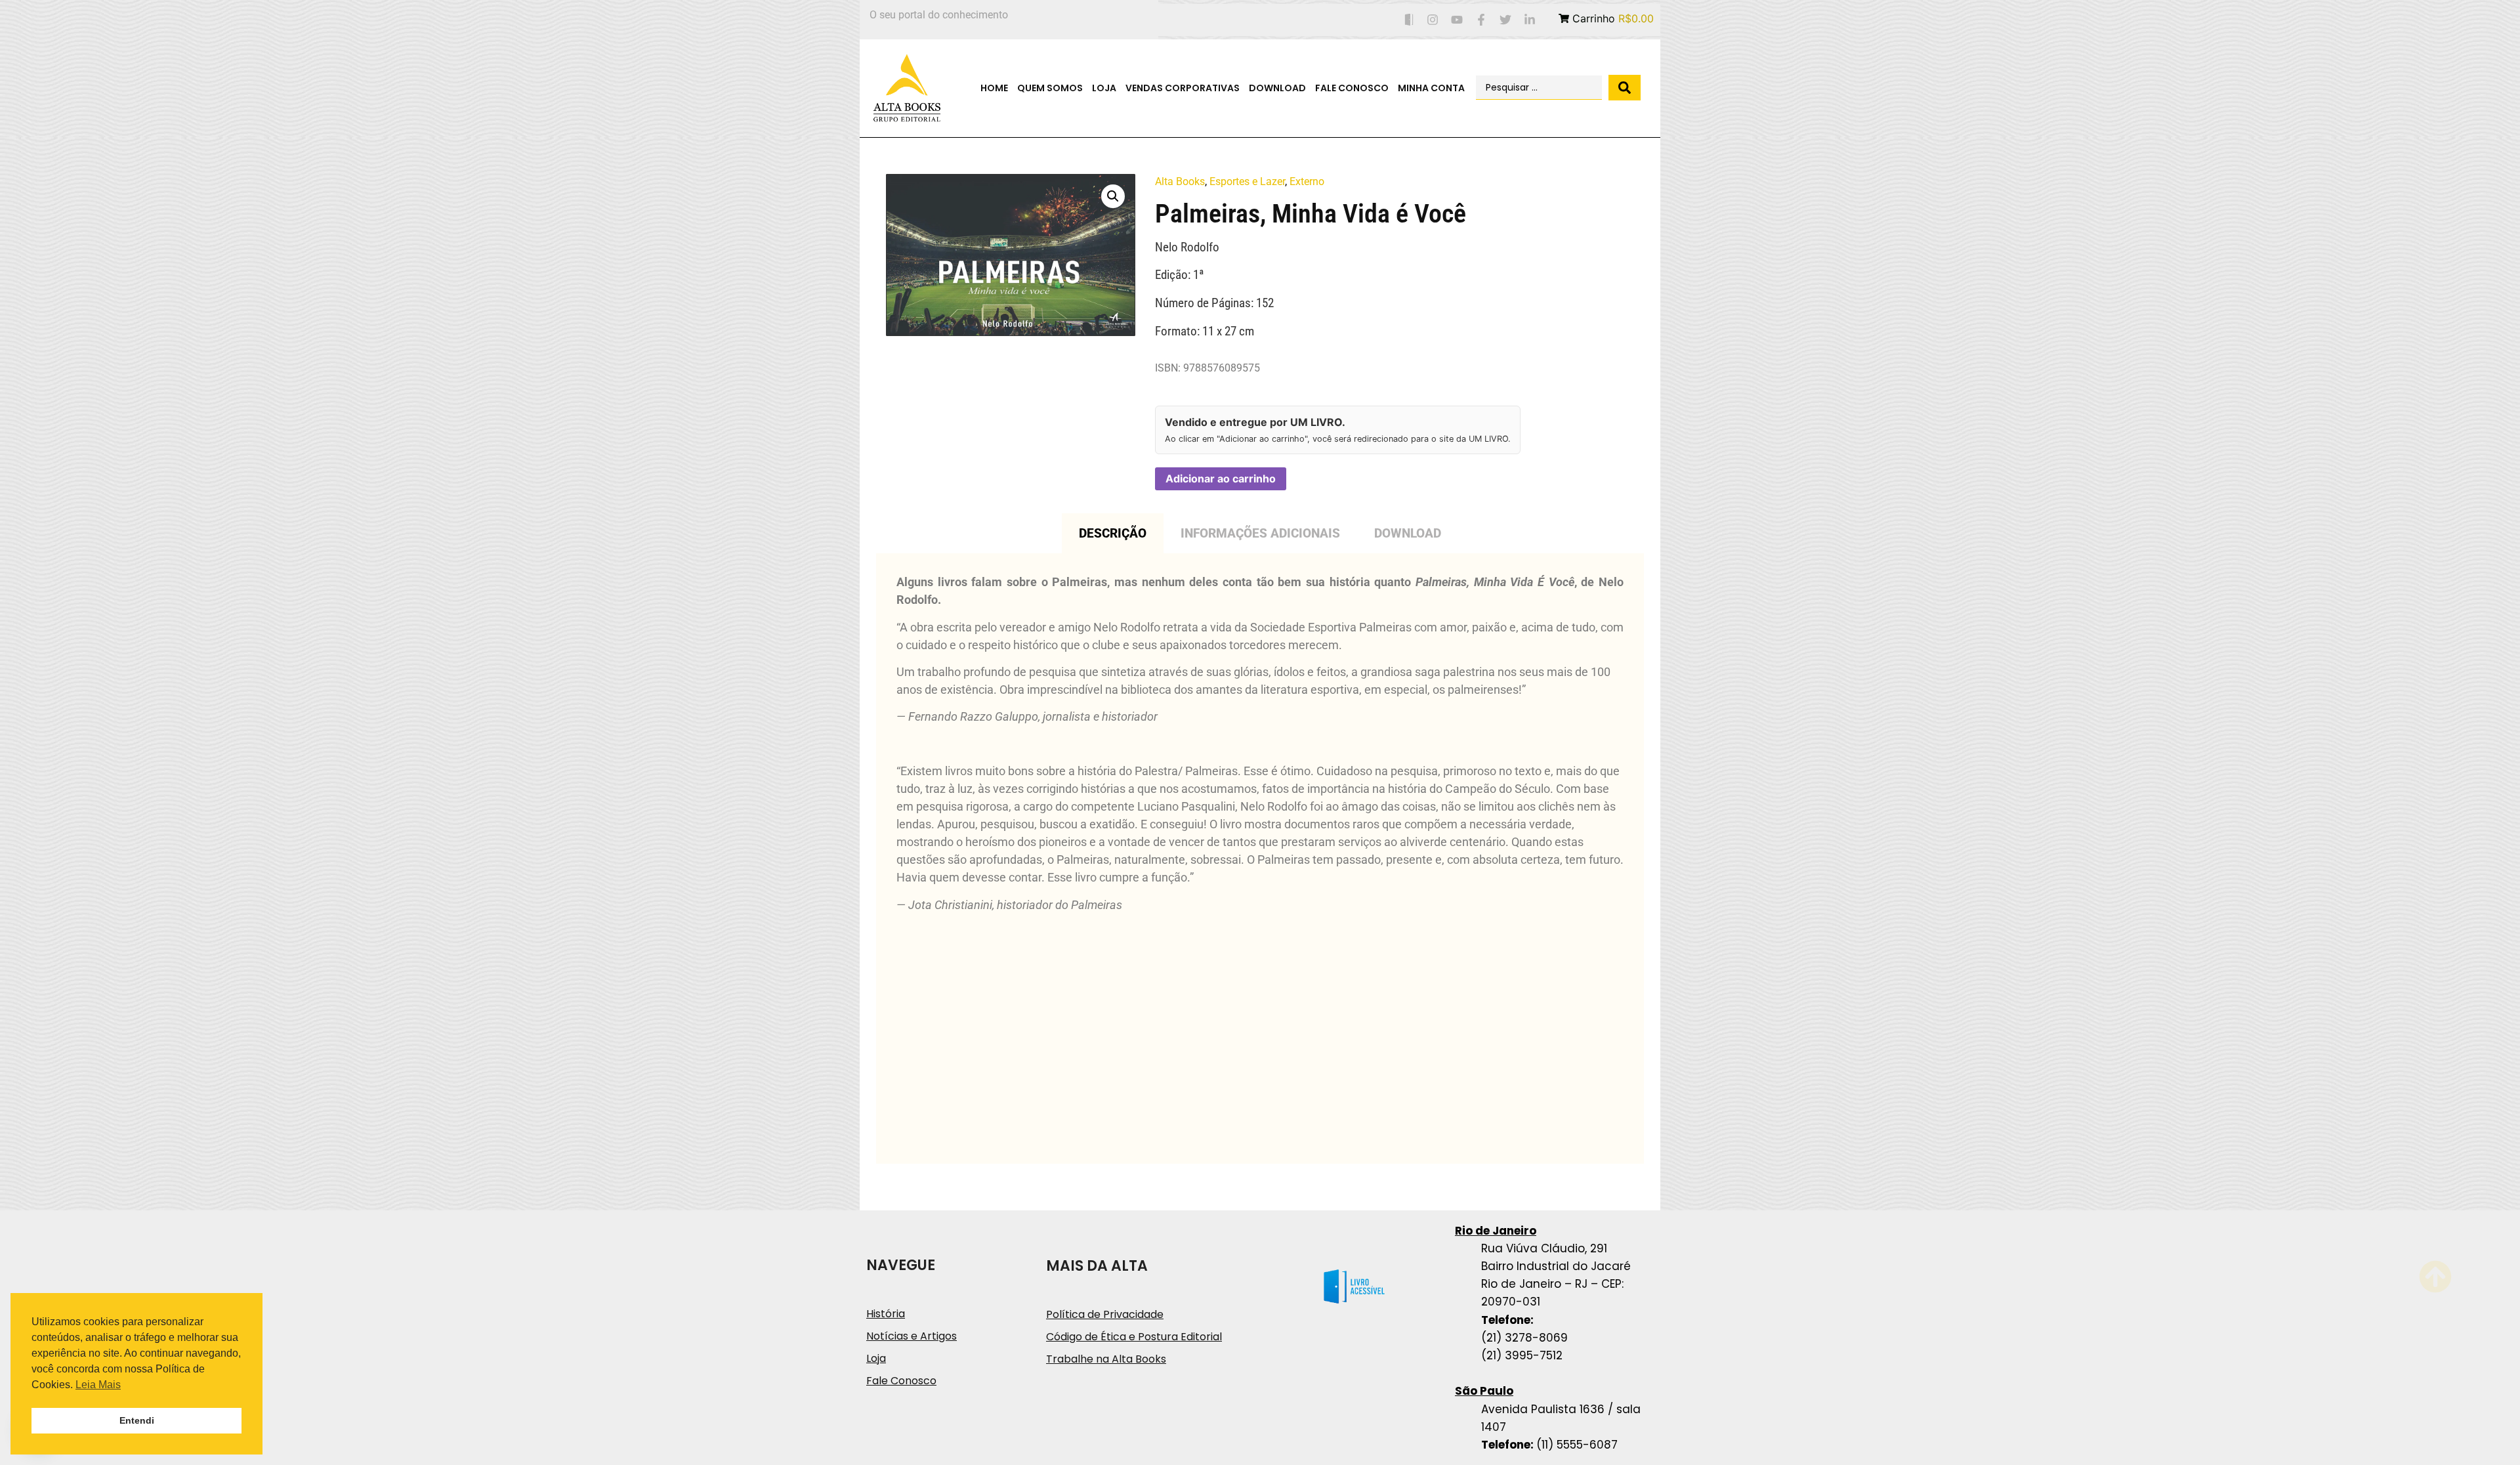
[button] (1113, 196)
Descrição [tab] (1113, 533)
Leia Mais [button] (98, 1385)
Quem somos (1050, 88)
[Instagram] (1433, 20)
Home (994, 88)
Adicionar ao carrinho (1221, 478)
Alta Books (1180, 181)
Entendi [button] (137, 1420)
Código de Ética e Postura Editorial (1134, 1337)
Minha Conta (1431, 88)
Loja (1104, 88)
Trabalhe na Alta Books (1106, 1359)
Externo (1307, 181)
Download (1277, 88)
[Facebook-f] (1481, 20)
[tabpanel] (1260, 859)
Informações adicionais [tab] (1260, 533)
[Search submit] (1625, 88)
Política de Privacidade (1105, 1314)
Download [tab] (1408, 533)
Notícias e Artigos (912, 1336)
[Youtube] (1457, 20)
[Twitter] (1505, 20)
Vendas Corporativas (1183, 88)
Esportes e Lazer (1247, 181)
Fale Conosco (1352, 88)
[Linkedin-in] (1529, 20)
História (886, 1314)
